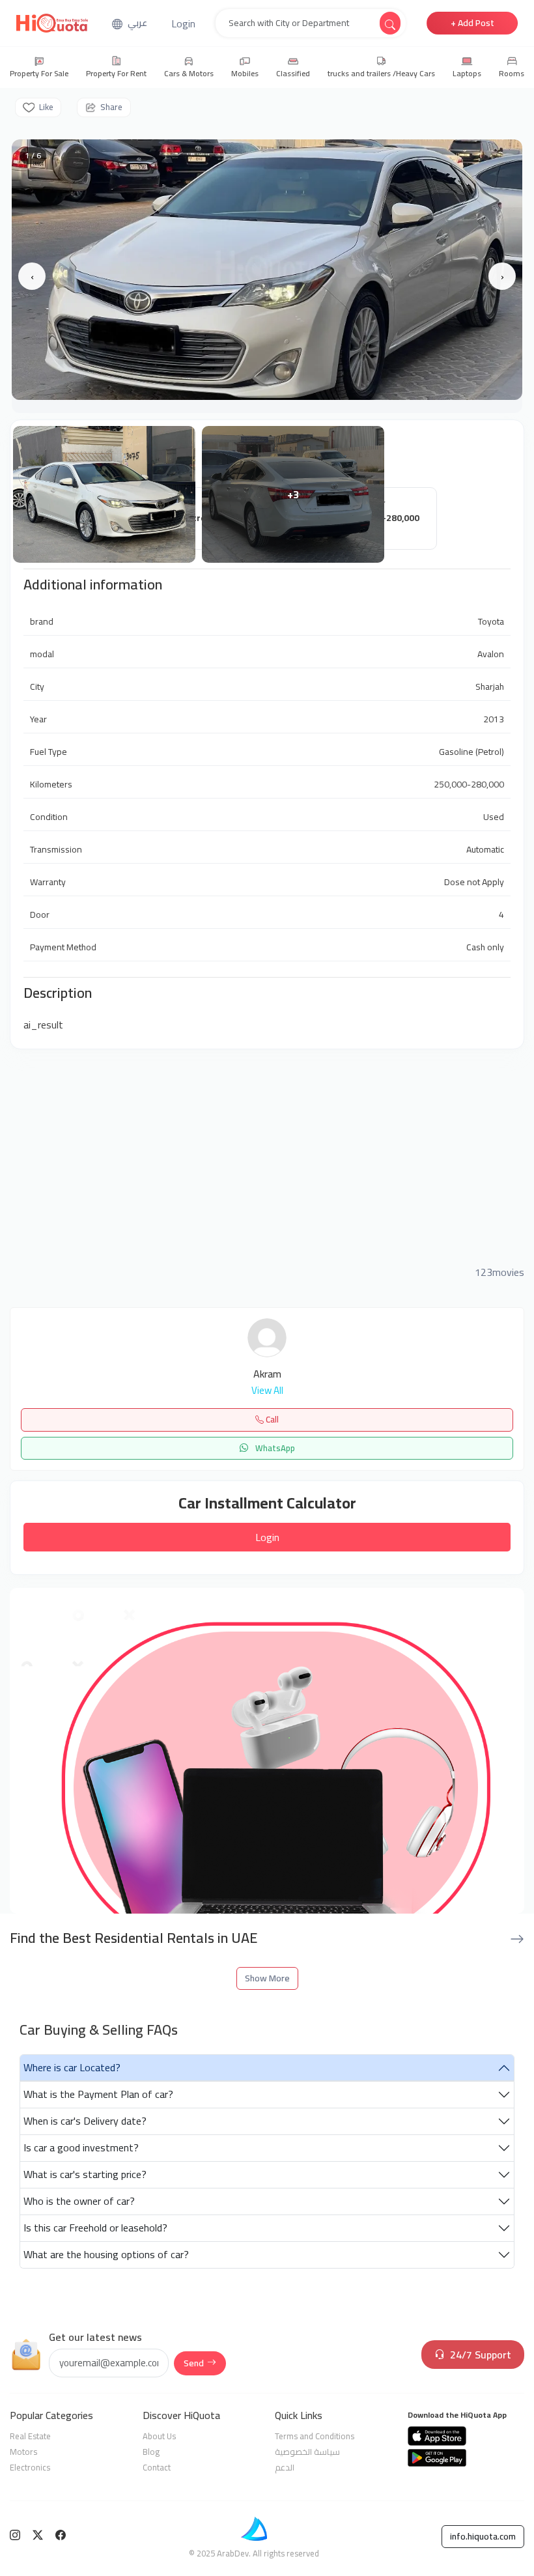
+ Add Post (472, 23)
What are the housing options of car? (106, 2254)
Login (267, 1537)
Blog (151, 2452)
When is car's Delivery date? (85, 2121)
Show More (267, 1978)
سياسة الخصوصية (307, 2452)
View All (267, 1391)
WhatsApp (274, 1448)
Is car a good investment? (81, 2147)
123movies (499, 1272)
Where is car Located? (72, 2067)
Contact (157, 2467)
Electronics (30, 2467)
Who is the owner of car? (79, 2201)
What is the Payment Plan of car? (98, 2094)
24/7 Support (481, 2355)
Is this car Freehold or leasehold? (95, 2228)
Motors (23, 2452)
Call (271, 1419)
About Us (159, 2436)
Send (194, 2363)
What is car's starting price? (85, 2174)
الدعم (285, 2467)
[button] (183, 23)
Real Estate (30, 2436)
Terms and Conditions (315, 2436)
